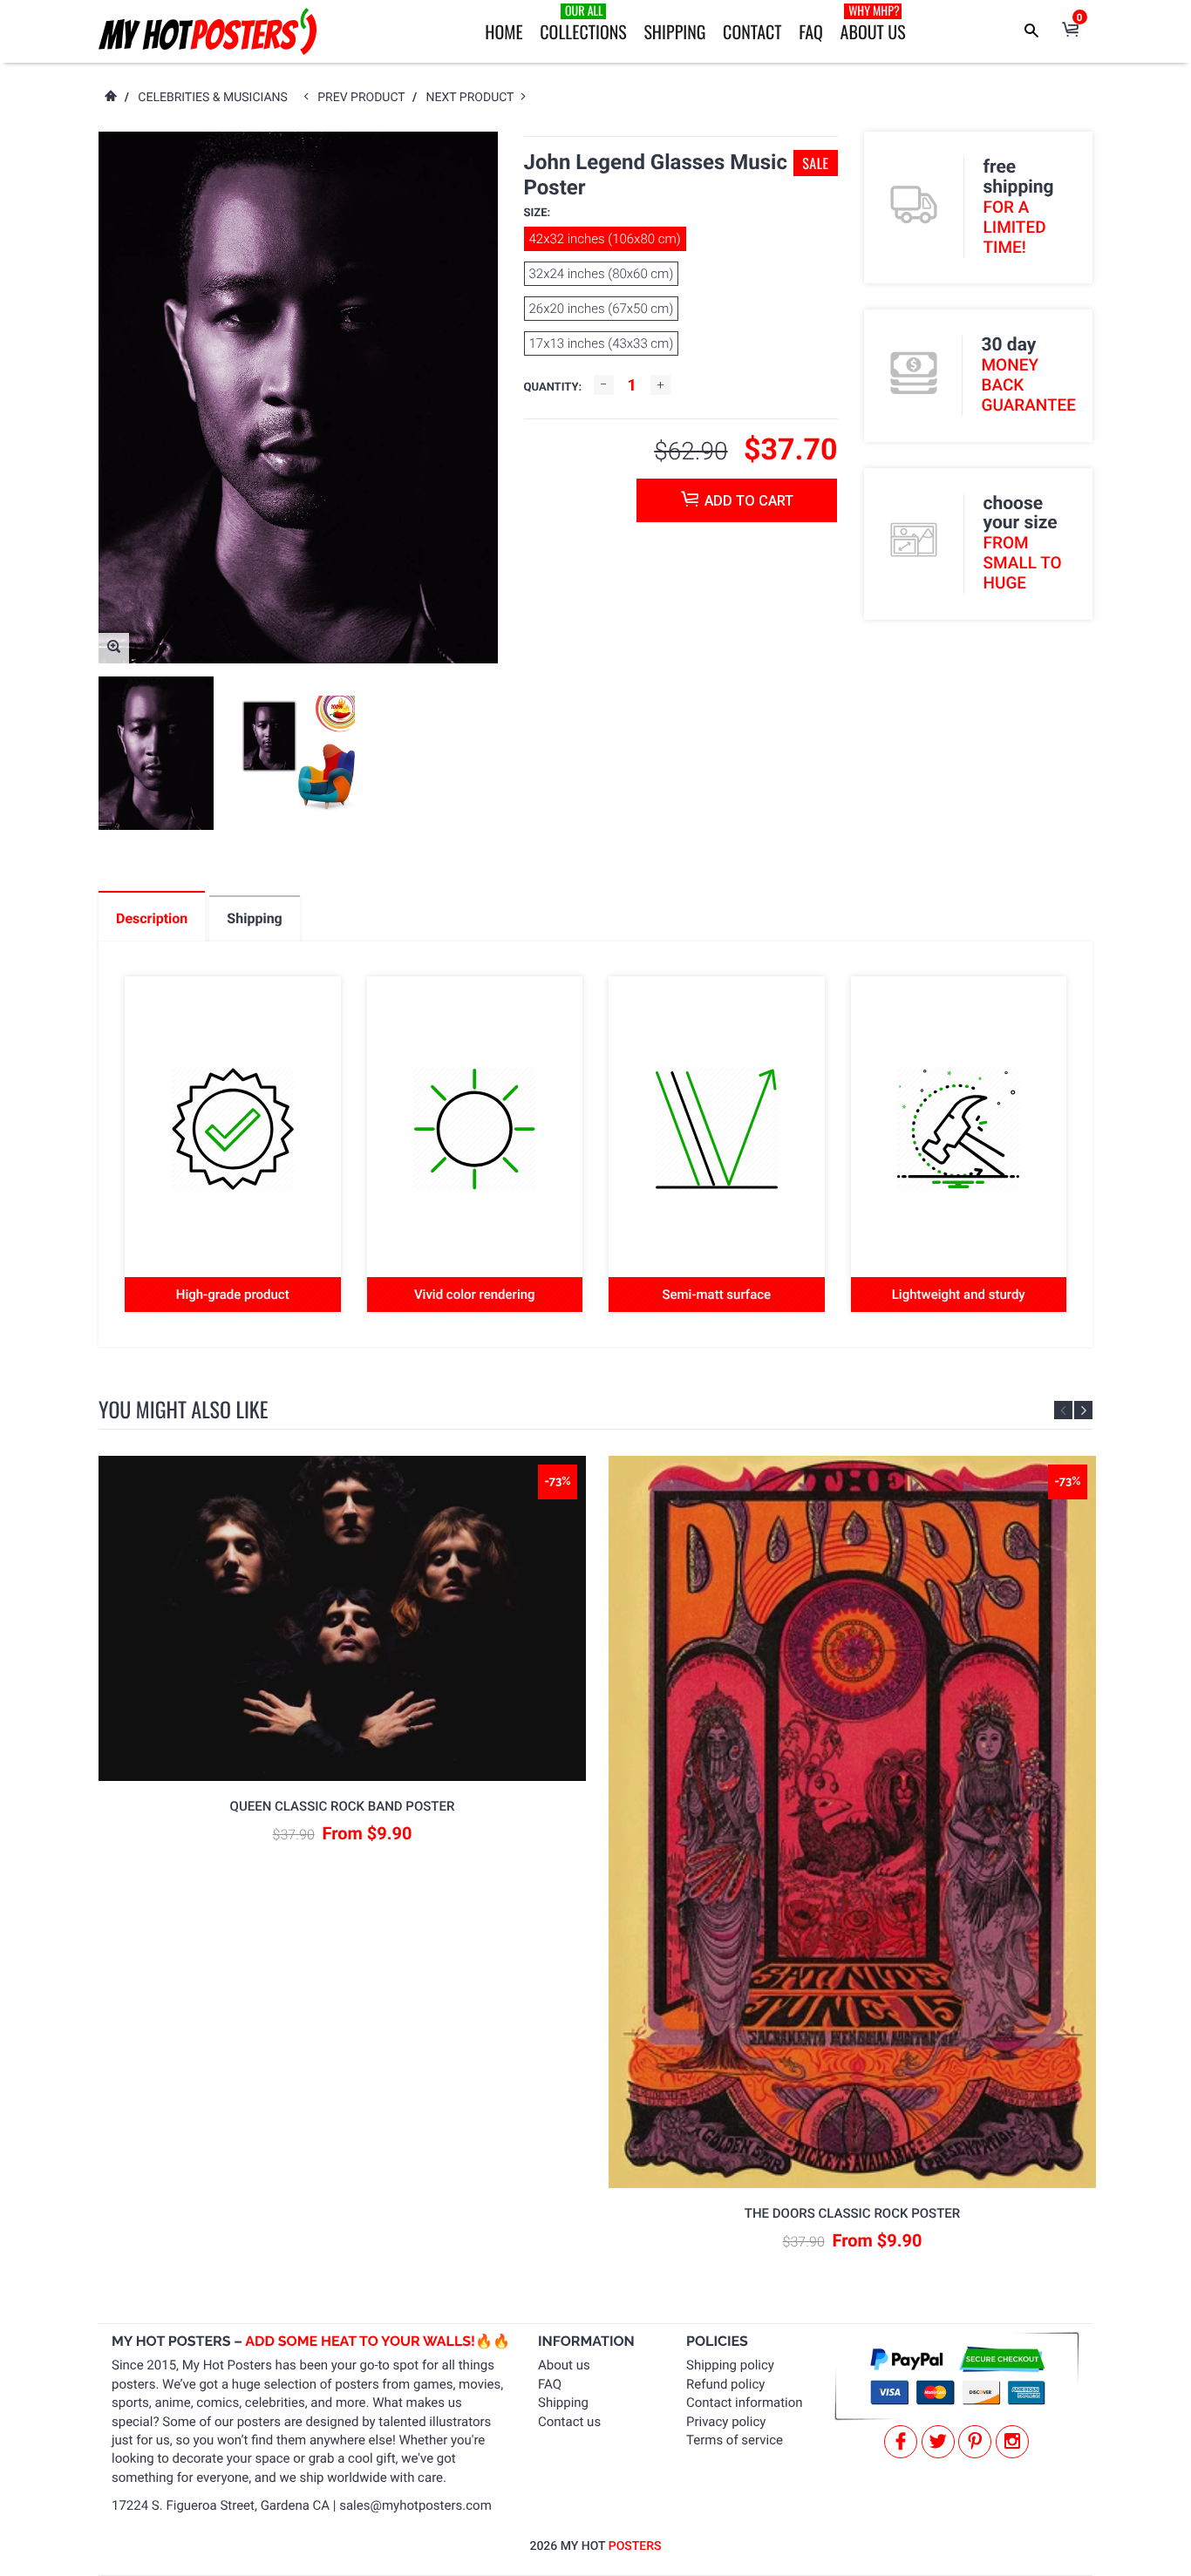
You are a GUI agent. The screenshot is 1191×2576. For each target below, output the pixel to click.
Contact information (745, 2403)
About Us (873, 23)
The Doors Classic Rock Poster (852, 2213)
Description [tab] (152, 918)
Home (504, 31)
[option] (156, 753)
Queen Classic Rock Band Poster (343, 1806)
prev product (365, 98)
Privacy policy (726, 2422)
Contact (752, 31)
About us (564, 2365)
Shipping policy (730, 2365)
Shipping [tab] (254, 918)
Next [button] (1083, 1410)
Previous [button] (1063, 1410)
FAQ (811, 31)
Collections (583, 23)
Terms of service (735, 2440)
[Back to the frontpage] (110, 98)
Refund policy (725, 2384)
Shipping (674, 31)
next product (474, 98)
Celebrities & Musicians (213, 98)
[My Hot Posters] (208, 31)
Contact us (569, 2422)
